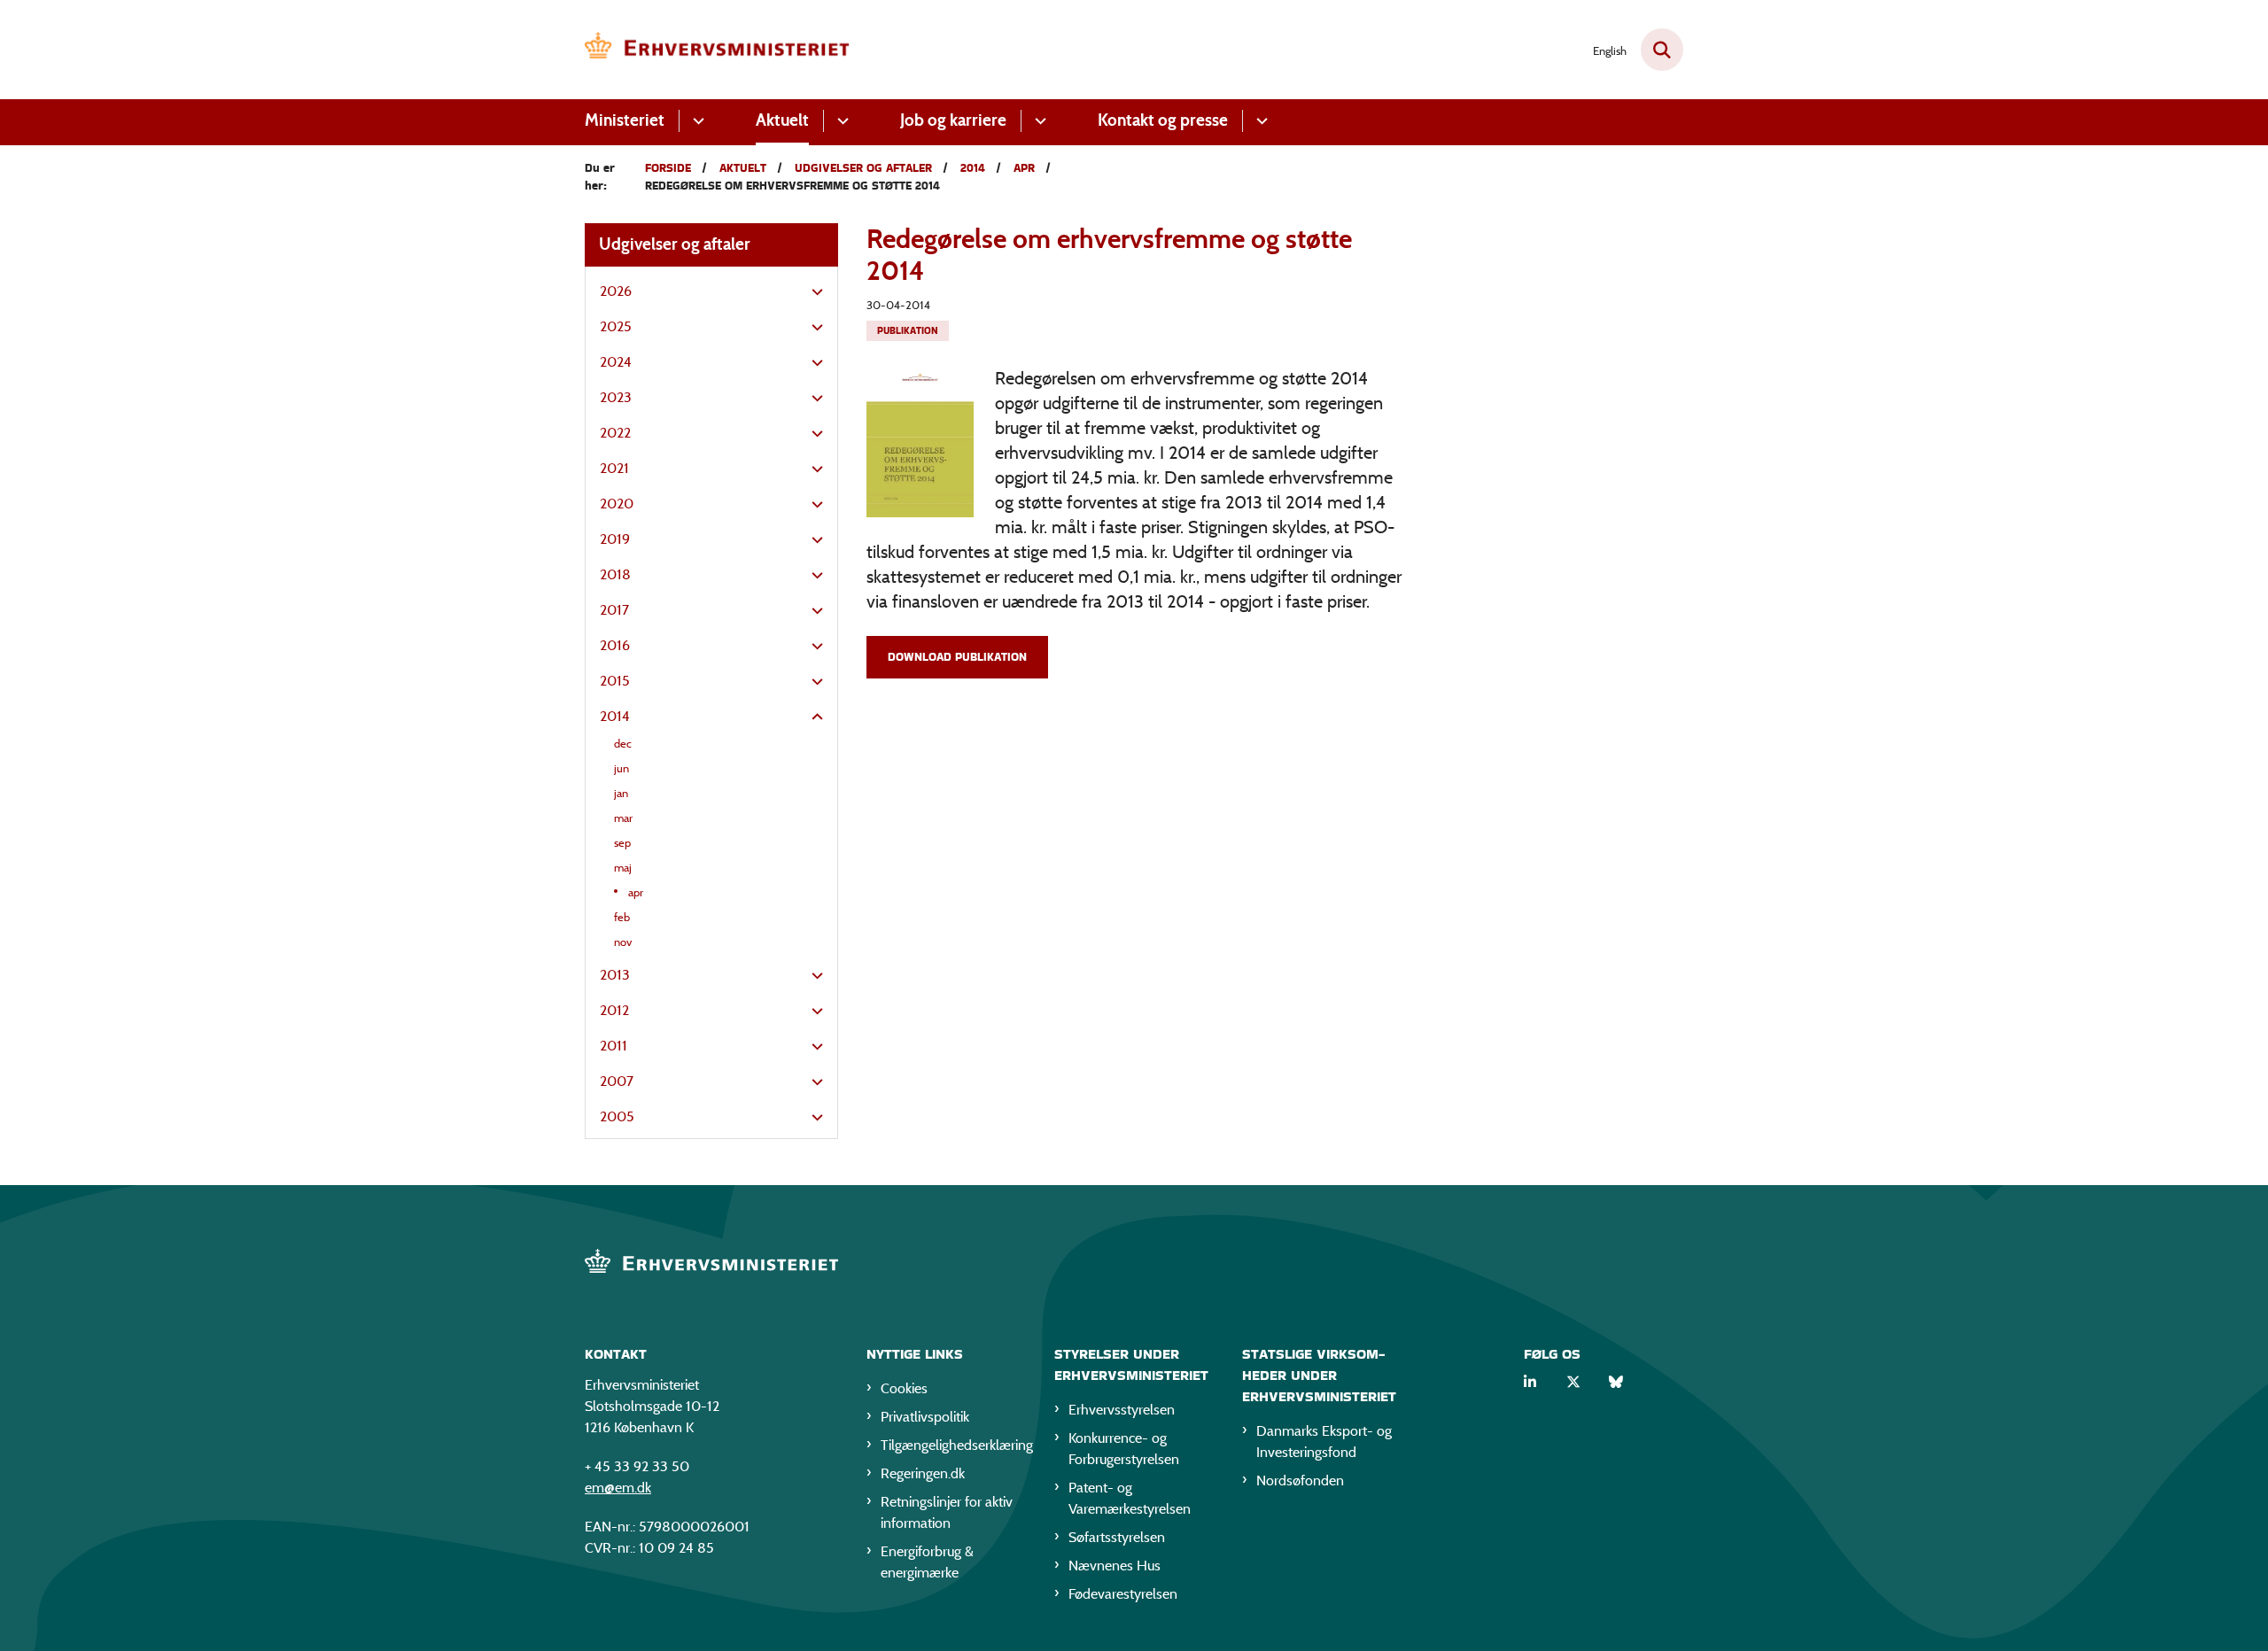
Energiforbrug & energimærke (927, 1562)
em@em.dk (618, 1488)
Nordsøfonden (1300, 1480)
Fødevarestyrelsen (1123, 1594)
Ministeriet (625, 120)
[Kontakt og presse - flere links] (1259, 121)
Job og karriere (953, 120)
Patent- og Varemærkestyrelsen (1130, 1498)
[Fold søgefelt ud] (1662, 50)
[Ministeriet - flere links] (696, 121)
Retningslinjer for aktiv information (947, 1512)
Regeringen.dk (923, 1473)
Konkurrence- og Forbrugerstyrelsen (1124, 1449)
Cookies (904, 1388)
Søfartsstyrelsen (1117, 1537)
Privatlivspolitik (925, 1417)
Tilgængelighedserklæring (953, 1445)
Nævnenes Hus (1115, 1566)
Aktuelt (782, 120)
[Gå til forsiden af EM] (718, 50)
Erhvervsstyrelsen (1122, 1410)
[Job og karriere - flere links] (1038, 121)
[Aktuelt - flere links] (840, 121)
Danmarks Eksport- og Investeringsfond (1324, 1442)
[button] (813, 292)
